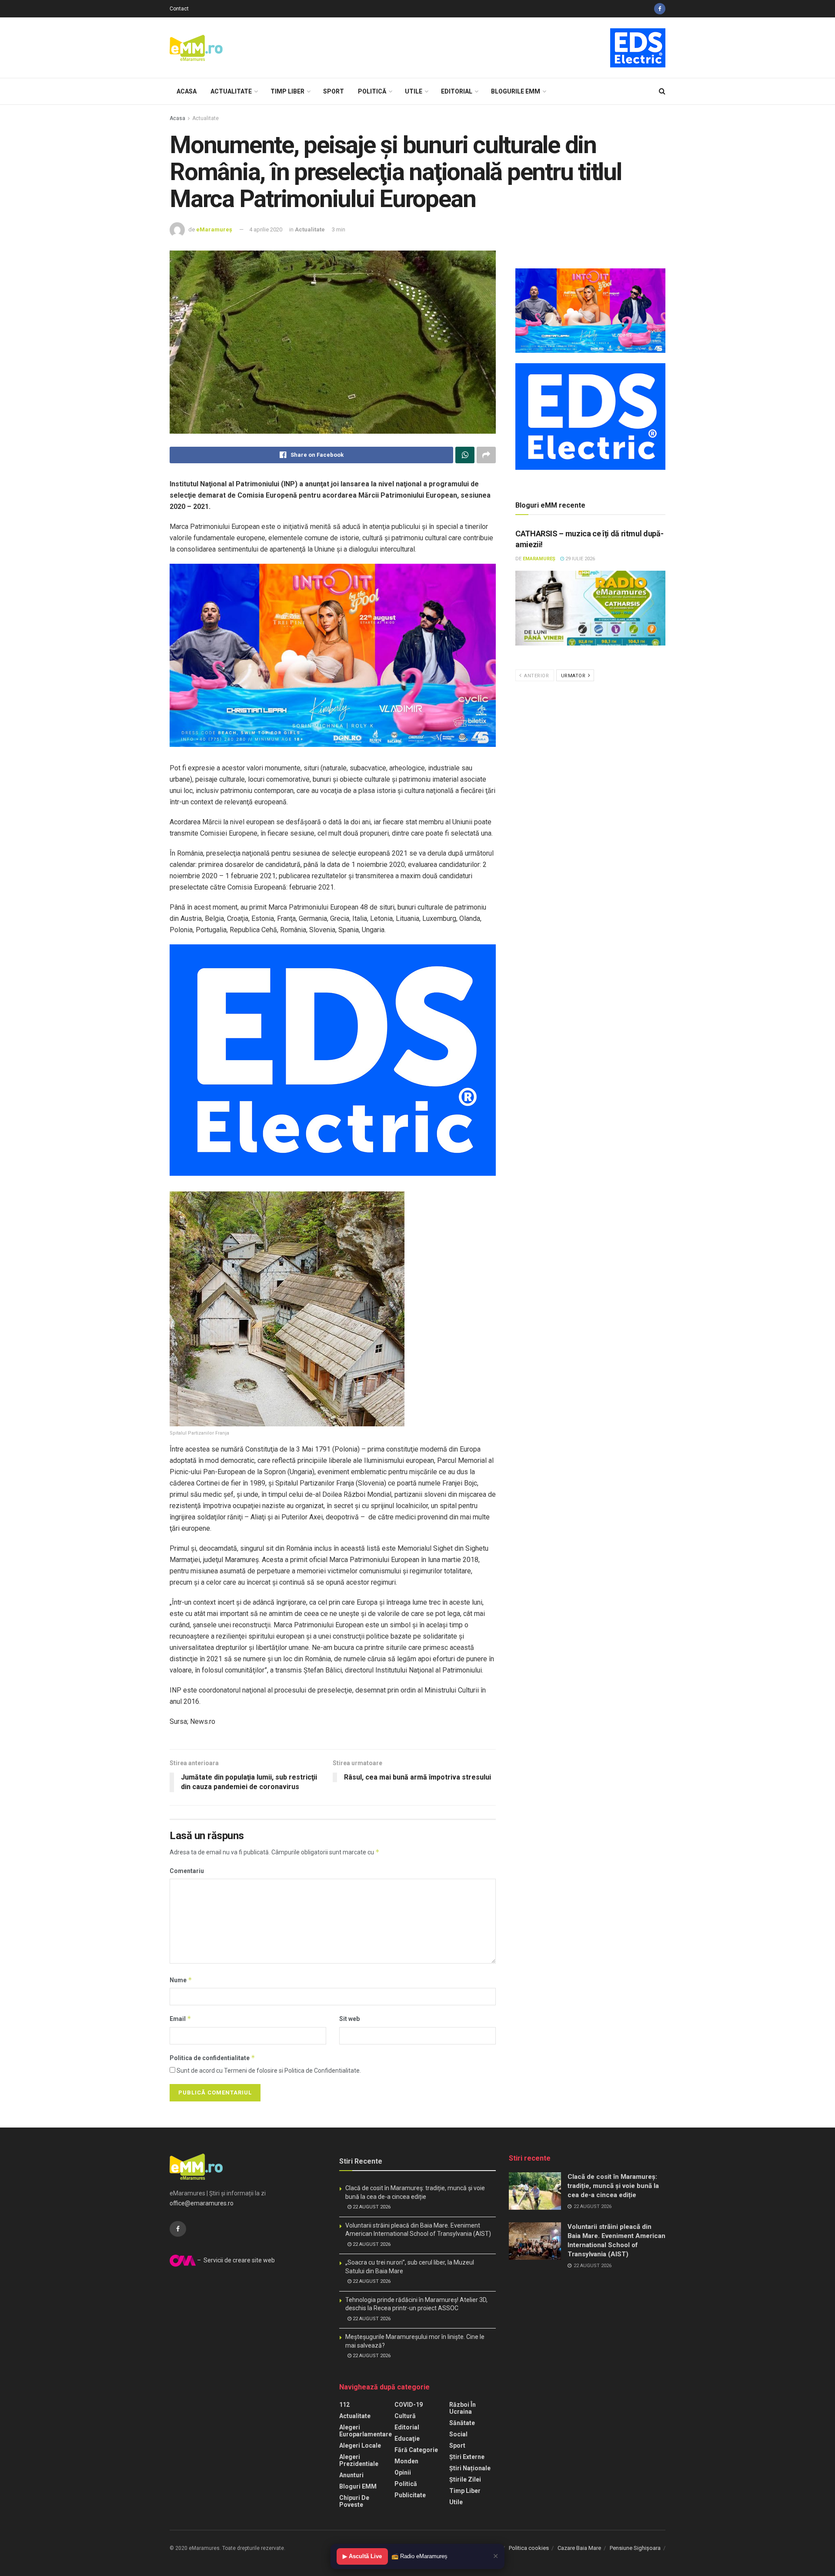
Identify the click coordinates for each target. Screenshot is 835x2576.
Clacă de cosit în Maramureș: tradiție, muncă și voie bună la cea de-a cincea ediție (613, 2186)
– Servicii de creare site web (235, 2260)
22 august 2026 (371, 2207)
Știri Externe (467, 2457)
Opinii (403, 2472)
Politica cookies (529, 2548)
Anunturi (351, 2475)
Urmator (574, 676)
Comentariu (187, 1871)
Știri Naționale (470, 2468)
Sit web (349, 2019)
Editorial (457, 91)
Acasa (187, 91)
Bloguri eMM (358, 2486)
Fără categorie (416, 2450)
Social (458, 2434)
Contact (179, 9)
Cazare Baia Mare (579, 2548)
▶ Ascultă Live (362, 2556)
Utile (414, 91)
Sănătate (462, 2423)
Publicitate (410, 2495)
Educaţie (407, 2439)
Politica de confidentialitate (212, 2058)
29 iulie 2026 (579, 559)
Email (180, 2019)
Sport (334, 91)
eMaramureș (214, 229)
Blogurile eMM (516, 91)
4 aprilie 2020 (266, 229)
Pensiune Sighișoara (635, 2548)
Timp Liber (287, 91)
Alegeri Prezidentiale (359, 2460)
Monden (406, 2461)
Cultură (405, 2416)
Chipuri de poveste (354, 2501)
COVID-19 (409, 2405)
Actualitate (231, 91)
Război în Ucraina (463, 2408)
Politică (372, 91)
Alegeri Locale (360, 2446)
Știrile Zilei (465, 2479)
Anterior (536, 676)
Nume (181, 1980)
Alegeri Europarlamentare (366, 2431)
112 (344, 2405)
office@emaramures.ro (202, 2203)
